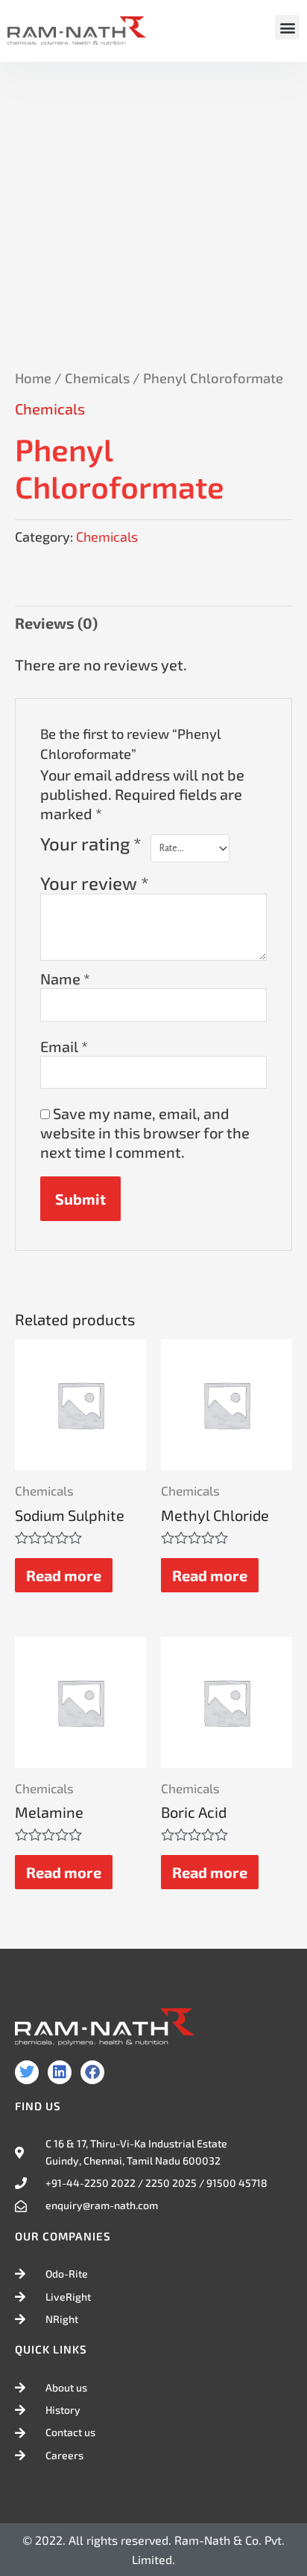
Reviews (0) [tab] (56, 623)
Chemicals (97, 378)
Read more (64, 1575)
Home (33, 378)
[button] (287, 27)
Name (65, 978)
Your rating (91, 844)
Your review (95, 883)
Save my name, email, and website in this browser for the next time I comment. (145, 1132)
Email (64, 1046)
